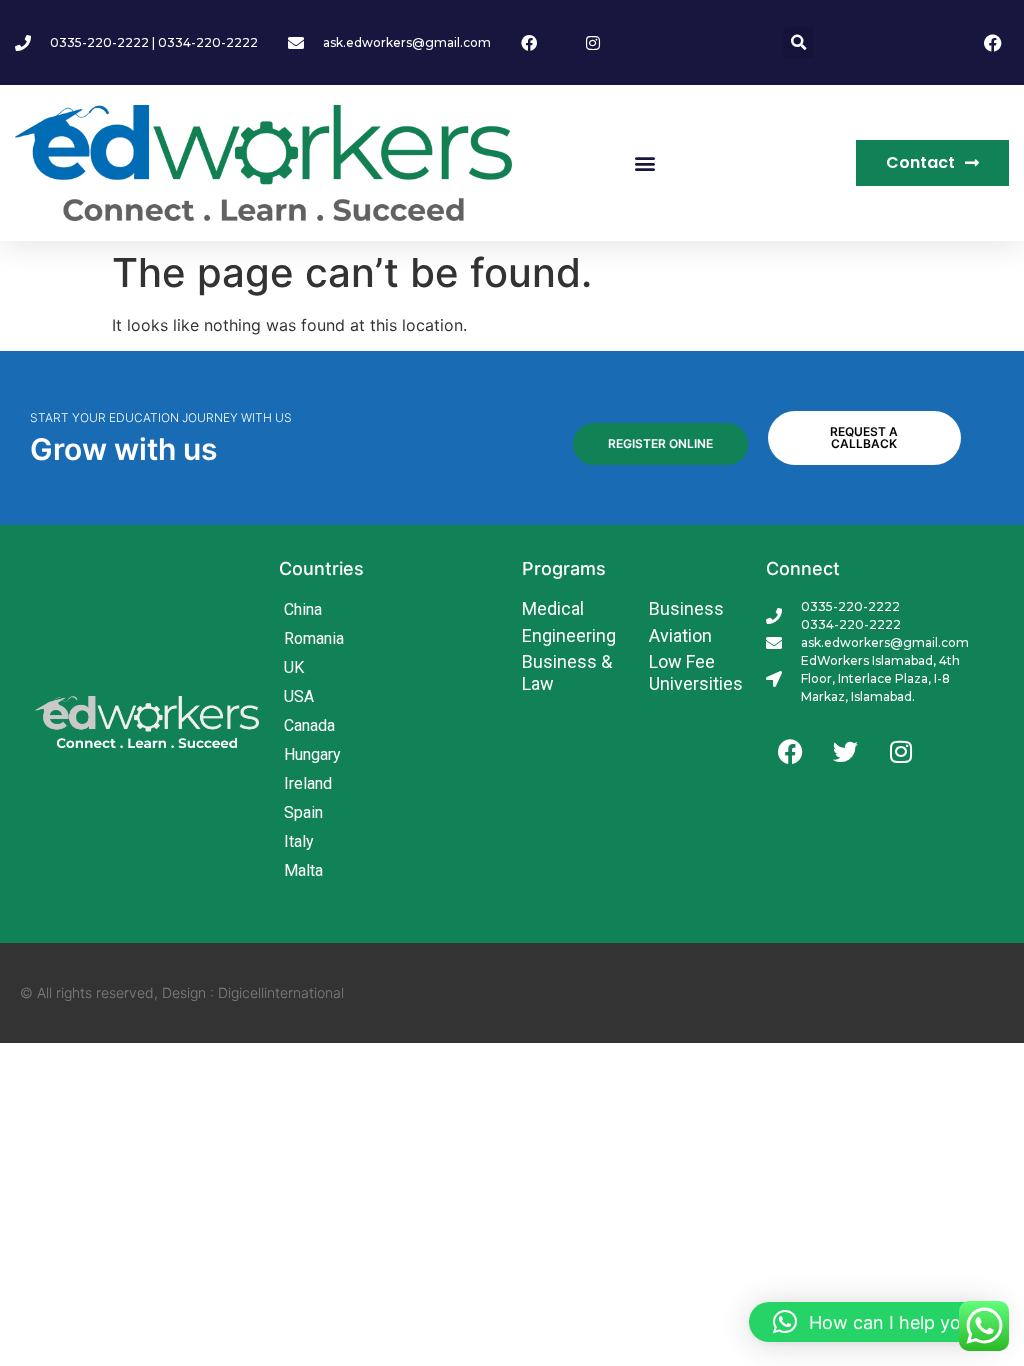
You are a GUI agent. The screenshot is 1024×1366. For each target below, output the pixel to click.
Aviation (680, 635)
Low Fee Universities (696, 672)
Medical (553, 608)
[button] (798, 42)
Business (686, 608)
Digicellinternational (281, 992)
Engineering (569, 635)
